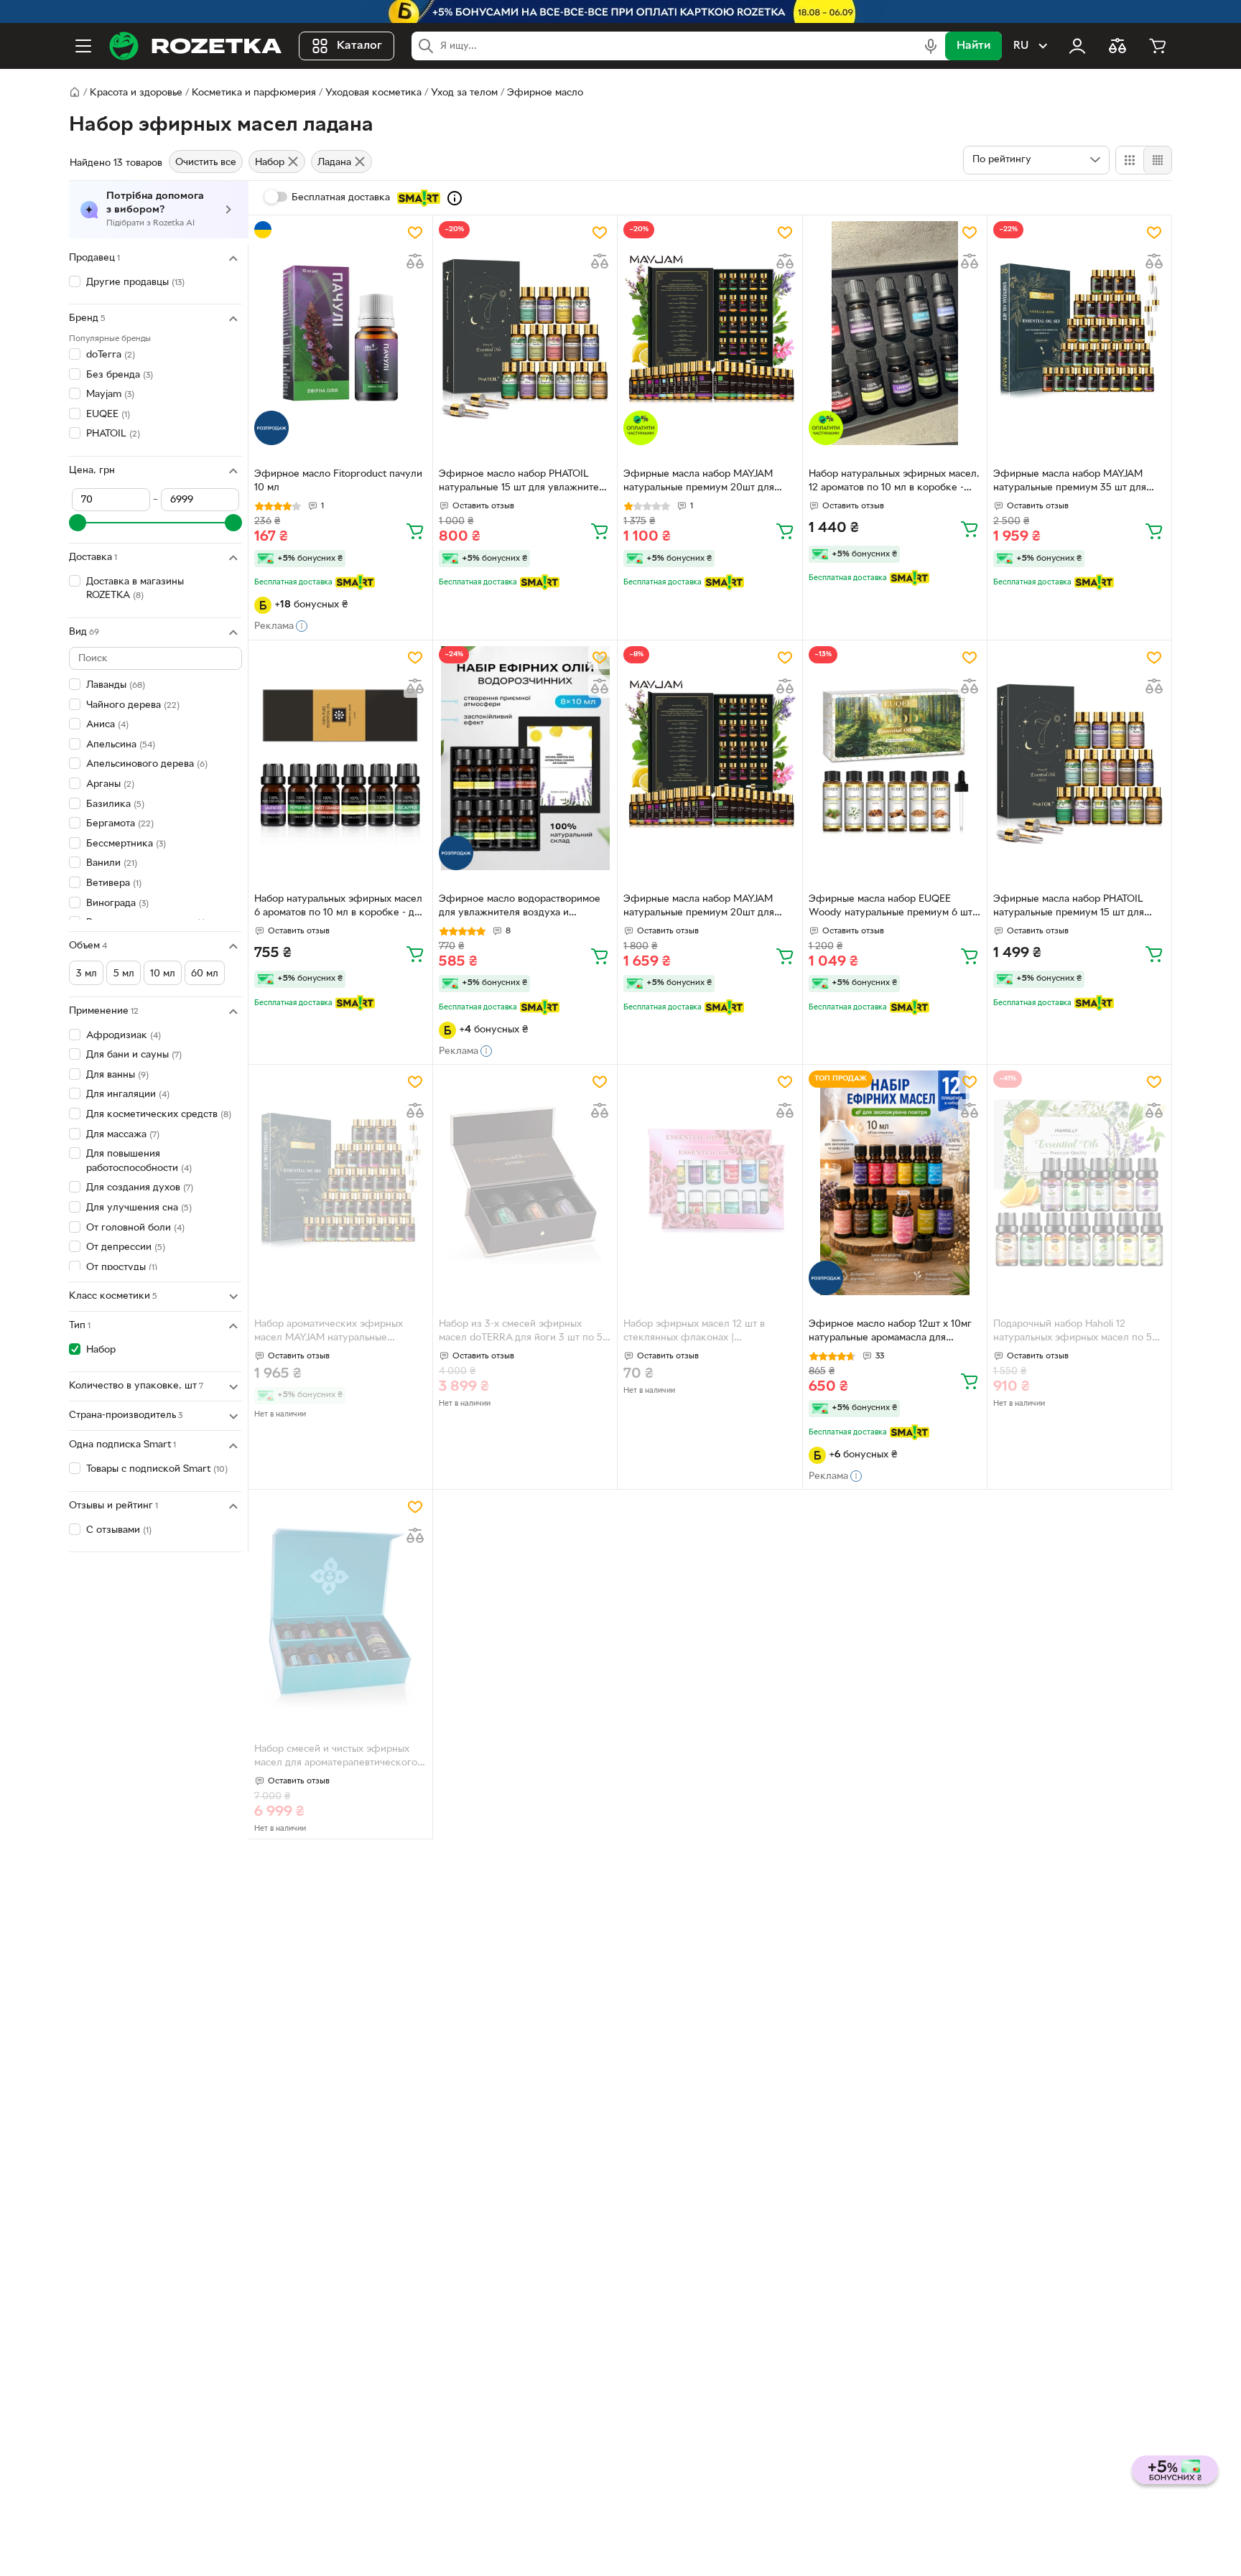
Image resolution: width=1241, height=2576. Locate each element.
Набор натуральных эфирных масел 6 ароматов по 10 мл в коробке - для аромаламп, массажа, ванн (340, 907)
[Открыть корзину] (1158, 46)
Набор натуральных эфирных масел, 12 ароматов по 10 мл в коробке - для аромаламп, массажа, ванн (894, 482)
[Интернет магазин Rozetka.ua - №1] (195, 46)
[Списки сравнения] (1117, 46)
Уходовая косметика (373, 93)
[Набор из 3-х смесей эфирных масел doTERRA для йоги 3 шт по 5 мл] (525, 1182)
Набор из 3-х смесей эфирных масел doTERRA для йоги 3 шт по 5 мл (521, 1333)
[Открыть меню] (83, 46)
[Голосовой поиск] (931, 46)
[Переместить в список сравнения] (415, 261)
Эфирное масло (545, 93)
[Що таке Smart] (455, 198)
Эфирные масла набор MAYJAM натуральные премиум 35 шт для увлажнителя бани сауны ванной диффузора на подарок (1070, 482)
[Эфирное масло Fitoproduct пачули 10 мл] (340, 333)
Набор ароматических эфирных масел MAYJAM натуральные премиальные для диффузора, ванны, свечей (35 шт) (329, 1333)
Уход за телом (464, 93)
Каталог (359, 46)
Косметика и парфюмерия (254, 93)
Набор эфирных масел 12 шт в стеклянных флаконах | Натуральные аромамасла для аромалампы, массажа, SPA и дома (703, 1333)
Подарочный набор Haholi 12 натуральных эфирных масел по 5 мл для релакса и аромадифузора (1073, 1333)
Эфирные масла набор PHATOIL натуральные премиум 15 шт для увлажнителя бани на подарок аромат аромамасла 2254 (1069, 907)
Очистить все (206, 163)
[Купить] (415, 531)
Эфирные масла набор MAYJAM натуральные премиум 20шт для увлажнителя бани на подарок (699, 482)
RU (1021, 46)
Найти (973, 46)
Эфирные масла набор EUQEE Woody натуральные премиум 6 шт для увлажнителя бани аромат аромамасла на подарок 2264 (891, 907)
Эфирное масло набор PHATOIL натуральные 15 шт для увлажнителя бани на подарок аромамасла (524, 482)
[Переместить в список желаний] (415, 233)
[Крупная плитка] (1130, 160)
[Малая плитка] (1157, 160)
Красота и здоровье (136, 93)
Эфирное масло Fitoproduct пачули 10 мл (338, 481)
